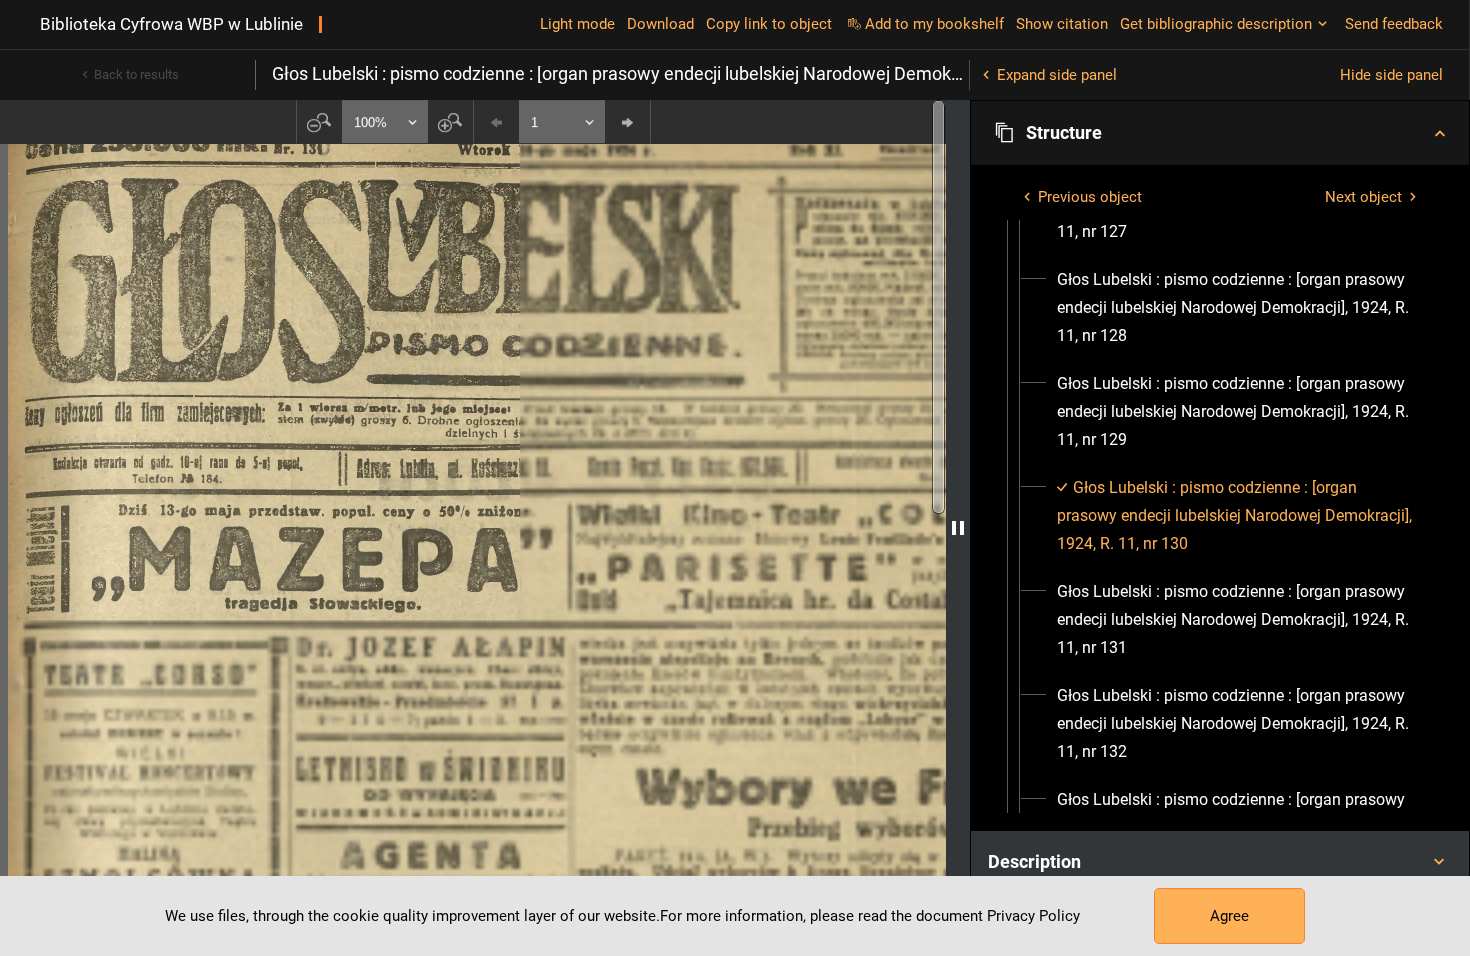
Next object (1363, 197)
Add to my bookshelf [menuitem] (934, 24)
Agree (1229, 916)
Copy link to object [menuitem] (769, 24)
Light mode (577, 24)
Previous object (1090, 197)
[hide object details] (958, 528)
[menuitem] (1238, 308)
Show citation (1062, 24)
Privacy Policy (1033, 916)
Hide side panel (1391, 75)
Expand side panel (1057, 75)
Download (660, 24)
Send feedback (1394, 24)
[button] (1220, 133)
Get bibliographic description (1216, 24)
